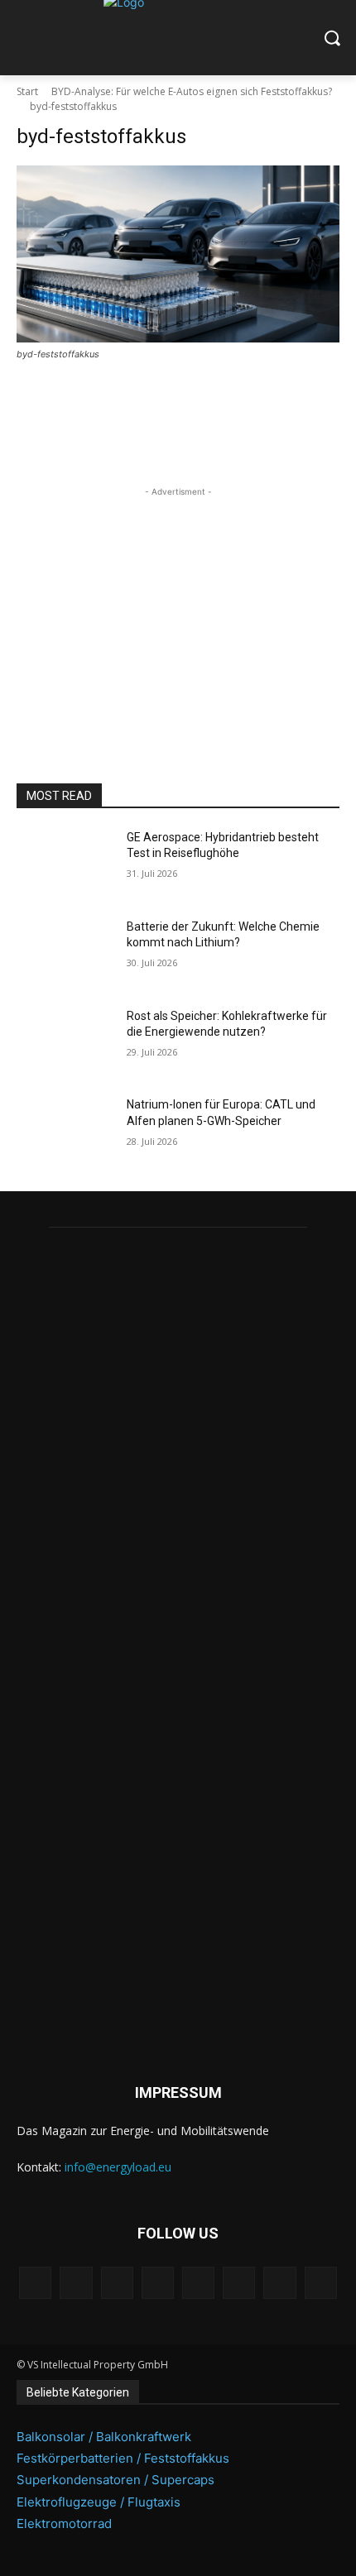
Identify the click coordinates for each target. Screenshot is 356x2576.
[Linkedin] (117, 2283)
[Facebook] (35, 2283)
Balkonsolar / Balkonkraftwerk (104, 2437)
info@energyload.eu (118, 2167)
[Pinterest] (158, 2283)
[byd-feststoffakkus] (178, 254)
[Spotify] (198, 2283)
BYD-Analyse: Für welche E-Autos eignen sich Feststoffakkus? (192, 91)
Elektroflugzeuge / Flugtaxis (99, 2502)
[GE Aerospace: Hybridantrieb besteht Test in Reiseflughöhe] (65, 864)
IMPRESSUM (178, 2092)
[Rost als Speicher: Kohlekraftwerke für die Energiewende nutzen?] (65, 1042)
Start (27, 91)
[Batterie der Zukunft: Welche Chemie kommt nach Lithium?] (65, 953)
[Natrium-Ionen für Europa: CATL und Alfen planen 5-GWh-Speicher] (65, 1131)
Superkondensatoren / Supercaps (115, 2480)
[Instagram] (76, 2283)
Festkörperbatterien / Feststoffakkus (123, 2458)
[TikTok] (239, 2283)
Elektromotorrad (64, 2523)
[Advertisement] (178, 604)
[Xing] (321, 2283)
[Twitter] (279, 2283)
